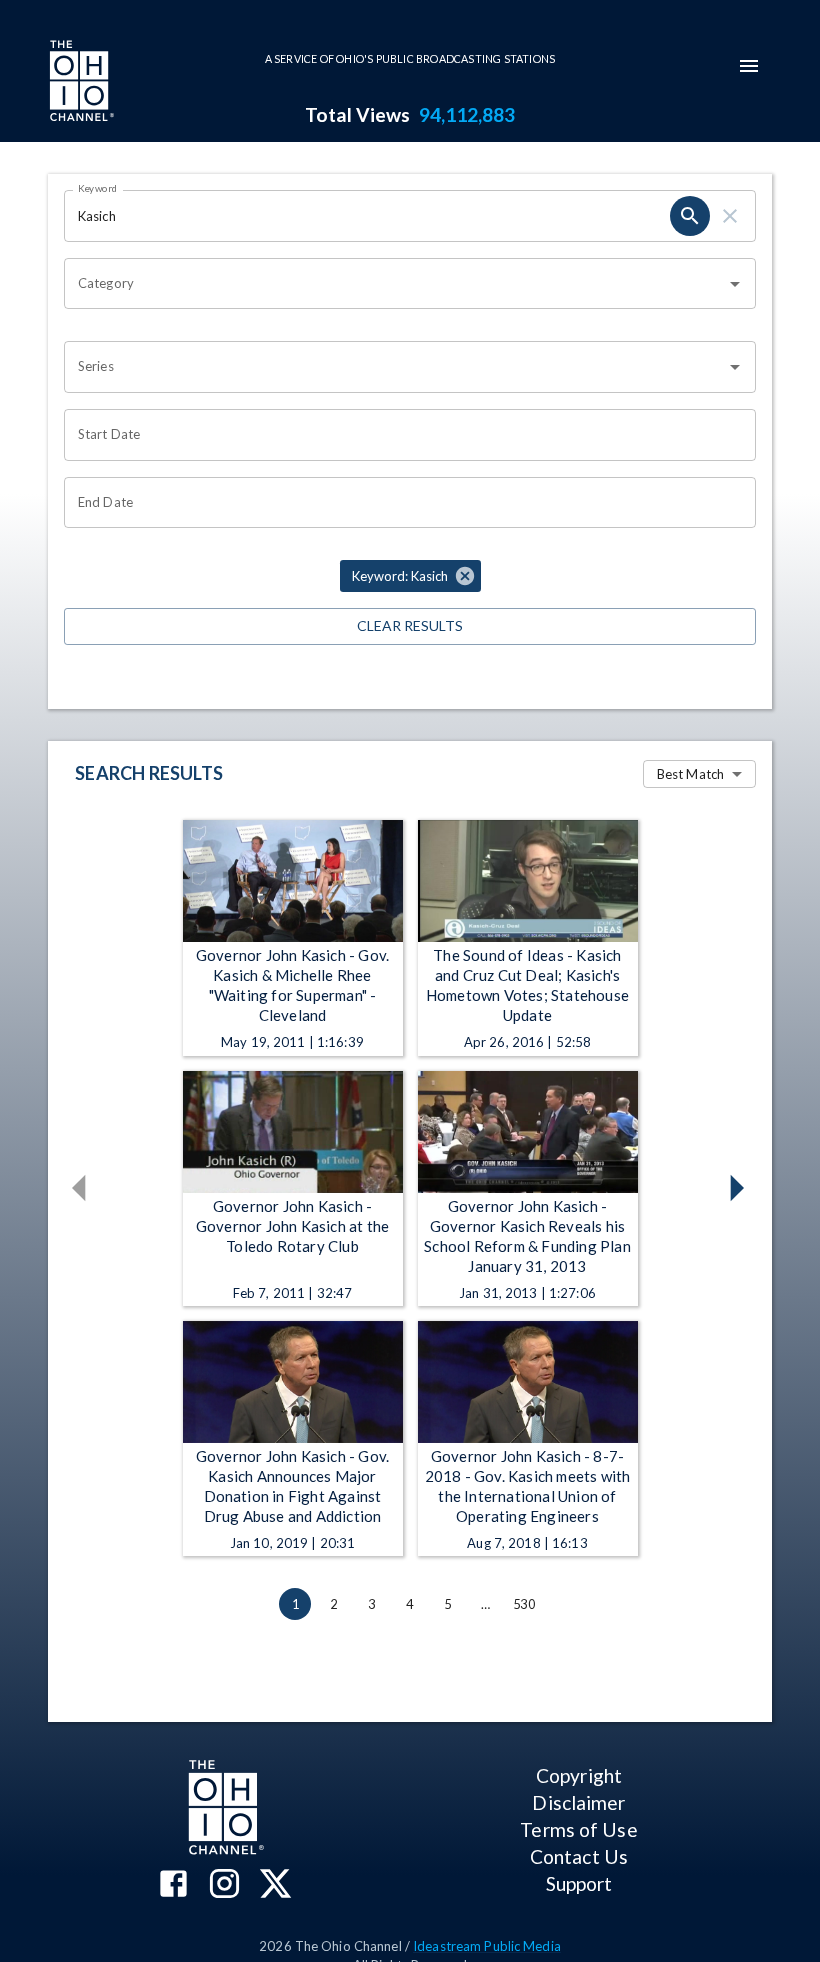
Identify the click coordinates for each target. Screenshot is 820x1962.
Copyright (579, 1775)
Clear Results (410, 625)
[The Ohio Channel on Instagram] (224, 1885)
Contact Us (579, 1856)
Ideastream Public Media (487, 1946)
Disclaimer (578, 1802)
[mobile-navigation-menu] (749, 66)
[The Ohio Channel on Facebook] (173, 1885)
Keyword (98, 188)
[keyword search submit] (690, 216)
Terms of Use (578, 1829)
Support (579, 1883)
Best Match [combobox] (690, 774)
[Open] (735, 284)
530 (524, 1604)
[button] (410, 576)
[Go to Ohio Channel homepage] (80, 83)
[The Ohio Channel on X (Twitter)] (275, 1885)
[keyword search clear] (730, 216)
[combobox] (395, 284)
